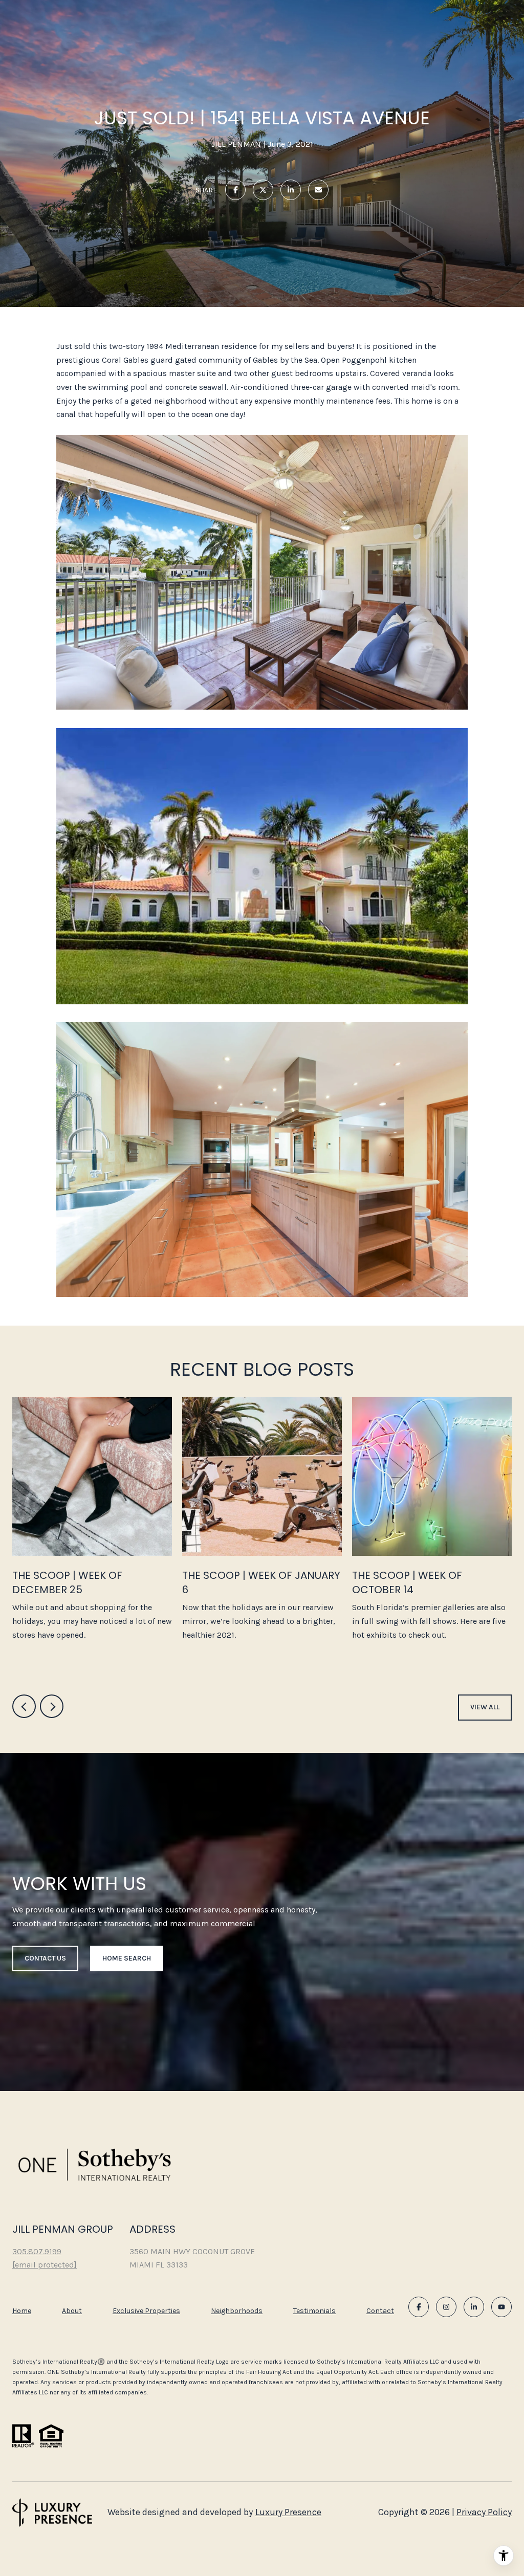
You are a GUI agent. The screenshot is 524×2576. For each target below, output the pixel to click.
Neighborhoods (237, 2311)
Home (22, 2311)
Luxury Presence (288, 2512)
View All (485, 1707)
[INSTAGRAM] (446, 2307)
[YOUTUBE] (501, 2307)
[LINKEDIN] (474, 2307)
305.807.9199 (37, 2251)
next (52, 1706)
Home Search (127, 1958)
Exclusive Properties (146, 2311)
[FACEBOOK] (419, 2307)
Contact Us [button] (45, 1958)
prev (24, 1706)
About (72, 2311)
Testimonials (314, 2311)
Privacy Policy (484, 2512)
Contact (380, 2311)
